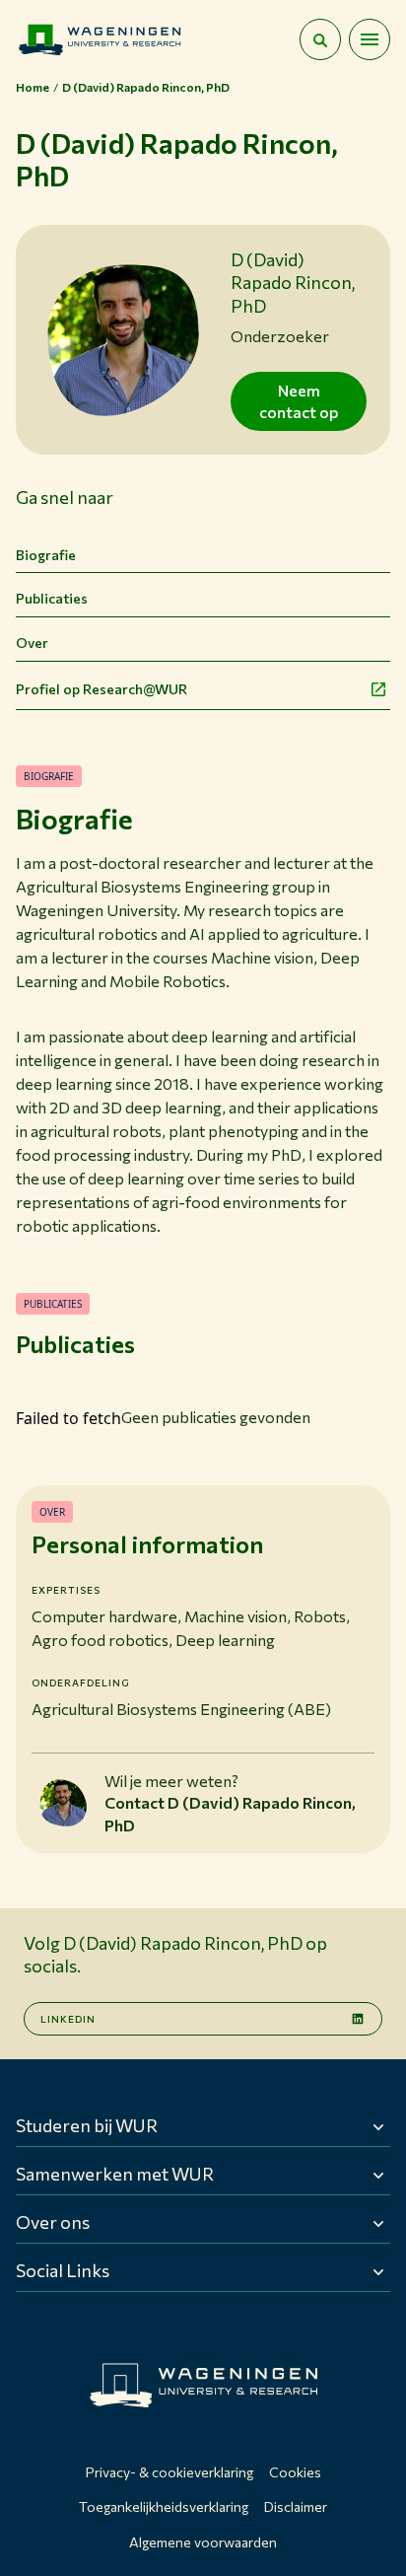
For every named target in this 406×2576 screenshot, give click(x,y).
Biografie (46, 555)
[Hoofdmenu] (370, 39)
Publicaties (52, 598)
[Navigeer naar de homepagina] (100, 39)
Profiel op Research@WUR (101, 689)
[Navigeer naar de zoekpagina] (320, 39)
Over (32, 643)
